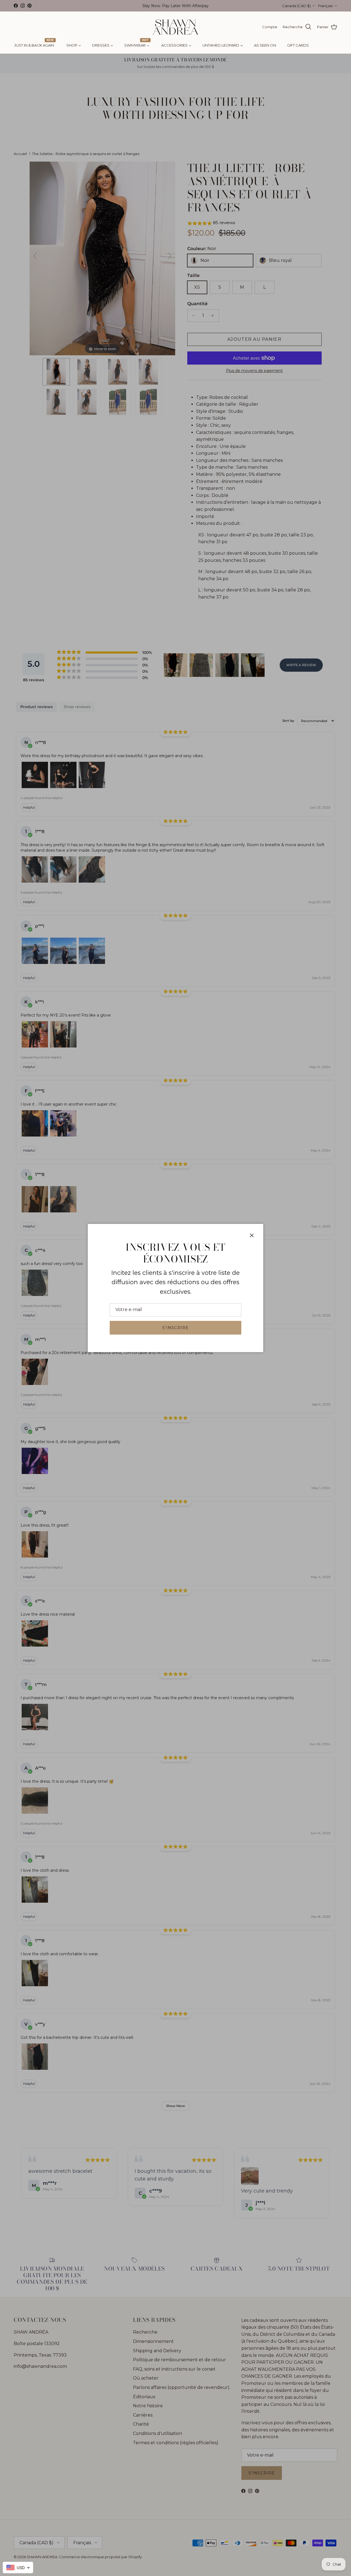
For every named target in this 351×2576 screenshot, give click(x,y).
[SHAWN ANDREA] (175, 27)
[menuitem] (35, 45)
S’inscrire (175, 1328)
